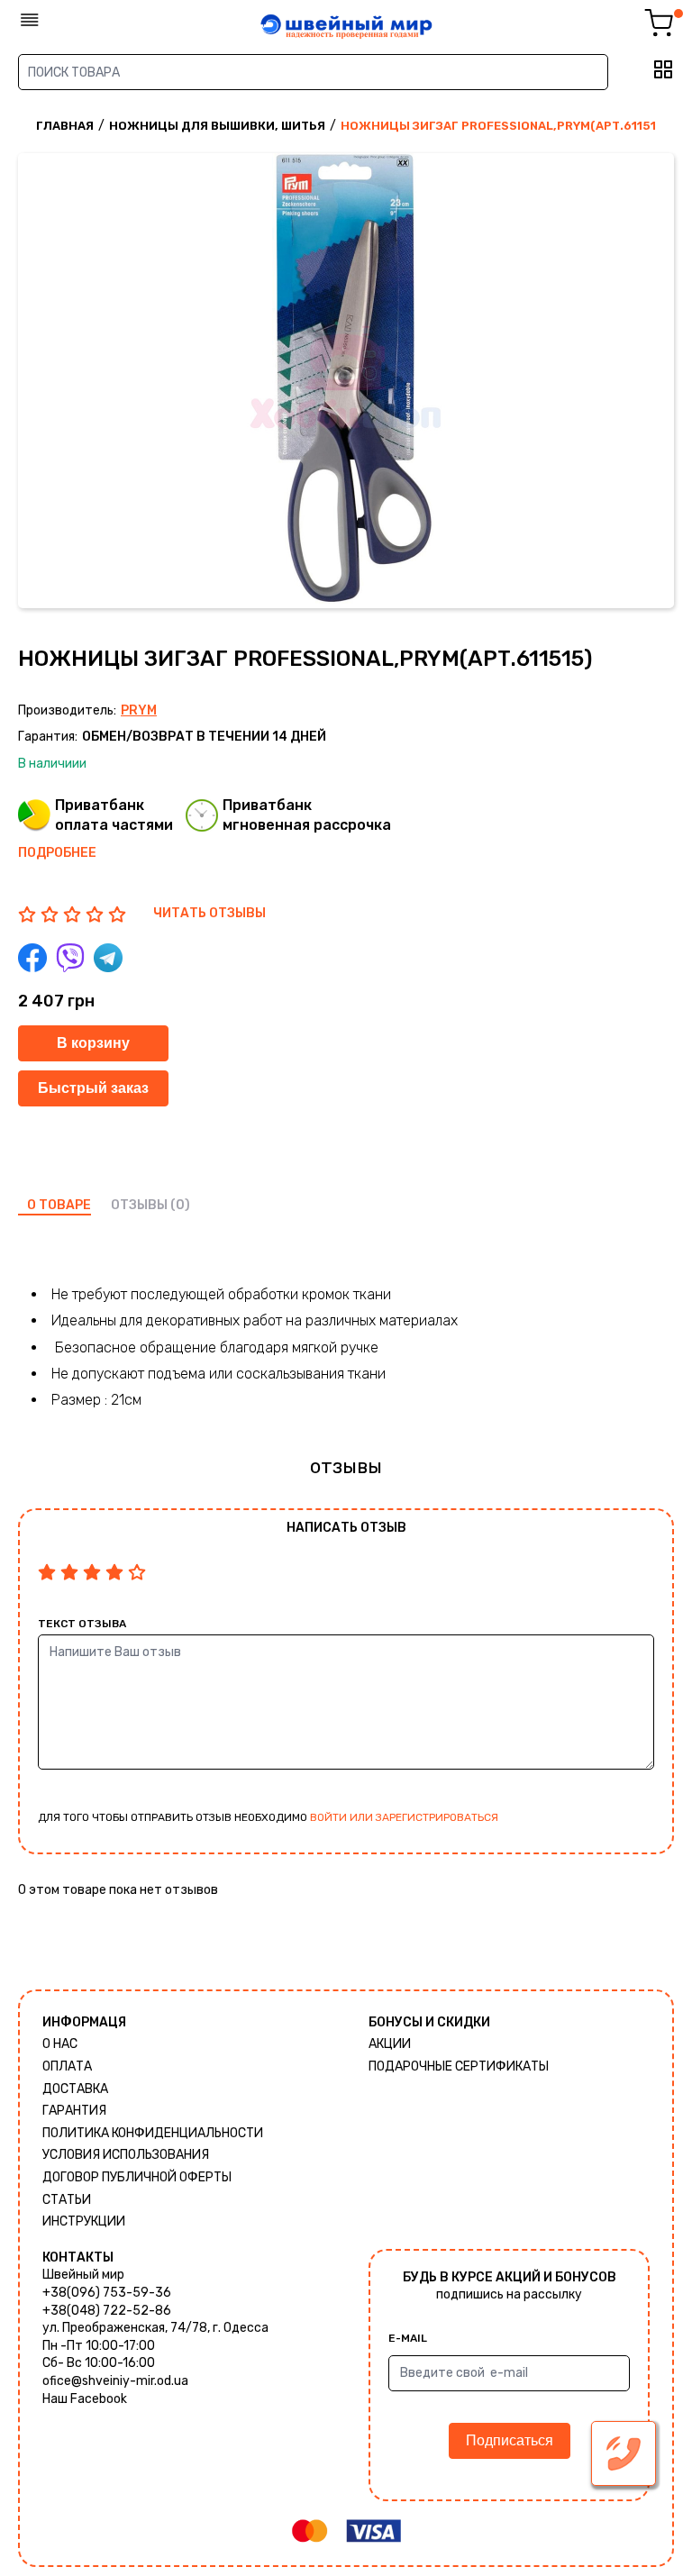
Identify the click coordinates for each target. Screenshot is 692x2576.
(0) (180, 1205)
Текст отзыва (82, 1624)
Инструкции (84, 2221)
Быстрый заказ (93, 1088)
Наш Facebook (85, 2399)
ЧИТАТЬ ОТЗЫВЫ (209, 913)
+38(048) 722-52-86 (107, 2311)
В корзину (93, 1043)
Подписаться (510, 2440)
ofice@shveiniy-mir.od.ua (115, 2381)
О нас (60, 2044)
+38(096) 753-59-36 (107, 2293)
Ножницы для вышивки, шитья (217, 126)
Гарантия (74, 2111)
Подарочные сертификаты (459, 2066)
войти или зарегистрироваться (404, 1817)
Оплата (67, 2066)
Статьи (67, 2200)
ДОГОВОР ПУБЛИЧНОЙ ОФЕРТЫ (137, 2177)
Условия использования (126, 2155)
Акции (390, 2044)
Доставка (75, 2089)
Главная (65, 126)
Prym (139, 710)
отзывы (139, 1205)
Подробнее (57, 853)
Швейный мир (83, 2275)
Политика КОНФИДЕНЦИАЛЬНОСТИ (153, 2133)
